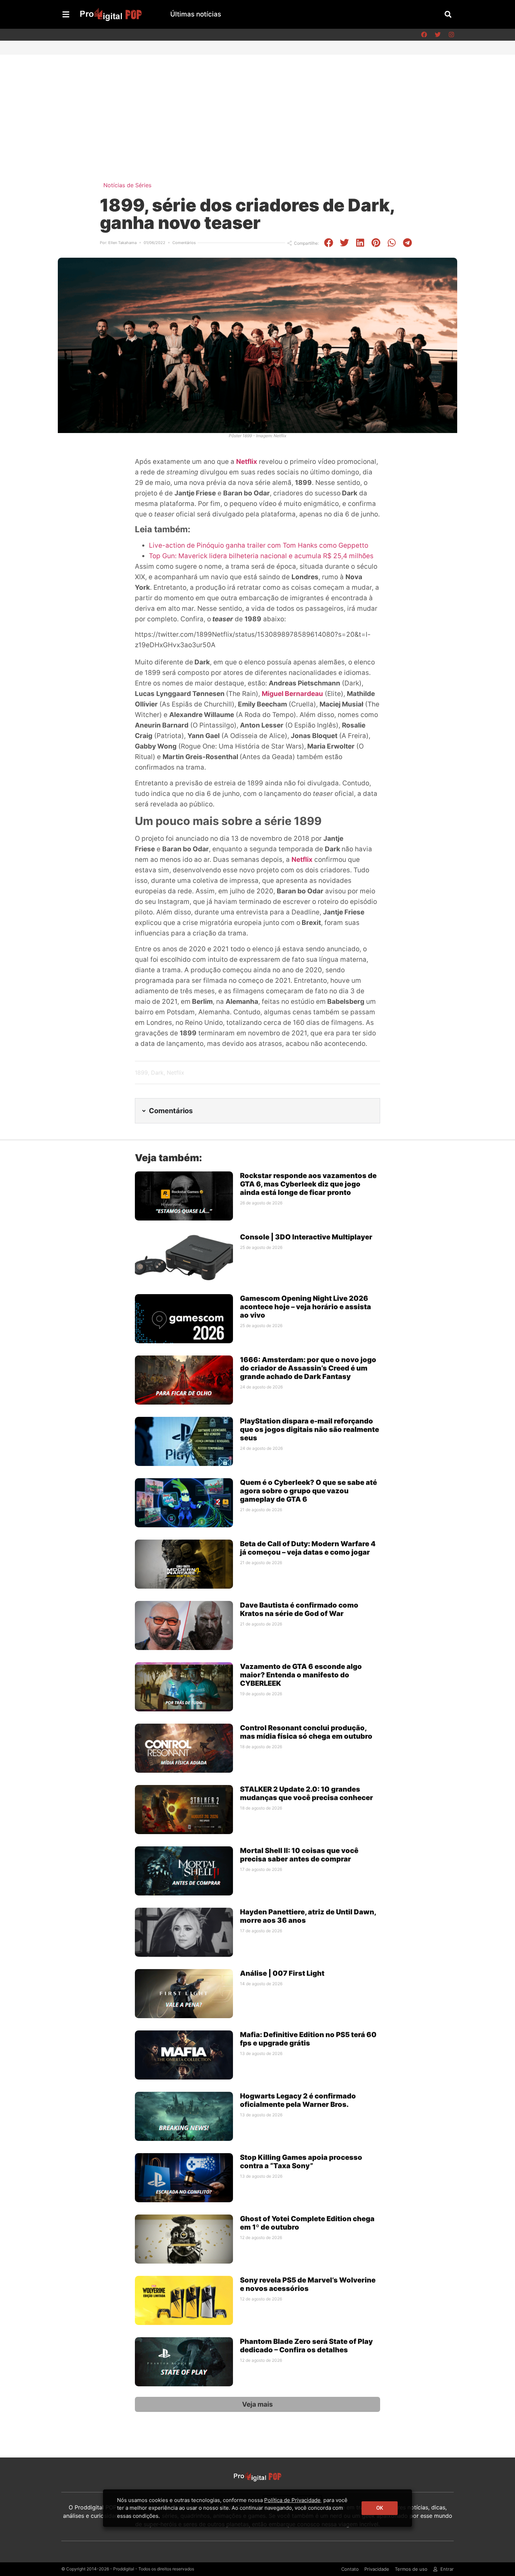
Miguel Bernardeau (292, 694)
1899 (141, 1073)
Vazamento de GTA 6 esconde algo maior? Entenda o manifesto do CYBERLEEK (301, 1675)
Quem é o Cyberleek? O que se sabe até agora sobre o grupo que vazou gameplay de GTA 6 (308, 1491)
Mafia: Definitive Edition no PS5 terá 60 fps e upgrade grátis (308, 2039)
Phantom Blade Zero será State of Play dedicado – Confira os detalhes (306, 2346)
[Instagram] (451, 35)
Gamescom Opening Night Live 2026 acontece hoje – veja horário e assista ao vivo (305, 1307)
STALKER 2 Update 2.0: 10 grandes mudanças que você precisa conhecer (307, 1793)
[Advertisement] (257, 107)
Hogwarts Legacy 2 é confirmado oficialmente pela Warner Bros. (298, 2100)
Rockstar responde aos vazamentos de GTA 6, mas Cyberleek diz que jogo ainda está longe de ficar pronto (308, 1184)
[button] (448, 14)
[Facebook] (424, 35)
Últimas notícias (196, 14)
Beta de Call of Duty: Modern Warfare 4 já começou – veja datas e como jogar (308, 1548)
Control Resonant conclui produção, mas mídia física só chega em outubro (306, 1732)
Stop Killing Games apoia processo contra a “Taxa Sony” (301, 2162)
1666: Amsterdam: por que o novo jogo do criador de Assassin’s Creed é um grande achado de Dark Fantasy (308, 1368)
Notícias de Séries (127, 185)
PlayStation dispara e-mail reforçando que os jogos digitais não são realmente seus (310, 1429)
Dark (157, 1073)
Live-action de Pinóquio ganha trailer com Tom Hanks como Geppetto (259, 545)
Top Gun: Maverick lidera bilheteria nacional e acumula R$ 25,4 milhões (261, 556)
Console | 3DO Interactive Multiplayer (306, 1237)
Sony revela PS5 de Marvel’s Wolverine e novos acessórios (308, 2284)
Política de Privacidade (292, 2500)
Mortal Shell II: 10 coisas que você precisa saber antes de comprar (299, 1855)
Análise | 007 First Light (282, 1973)
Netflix (247, 462)
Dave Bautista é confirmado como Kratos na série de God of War (299, 1609)
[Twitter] (438, 35)
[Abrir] (66, 14)
